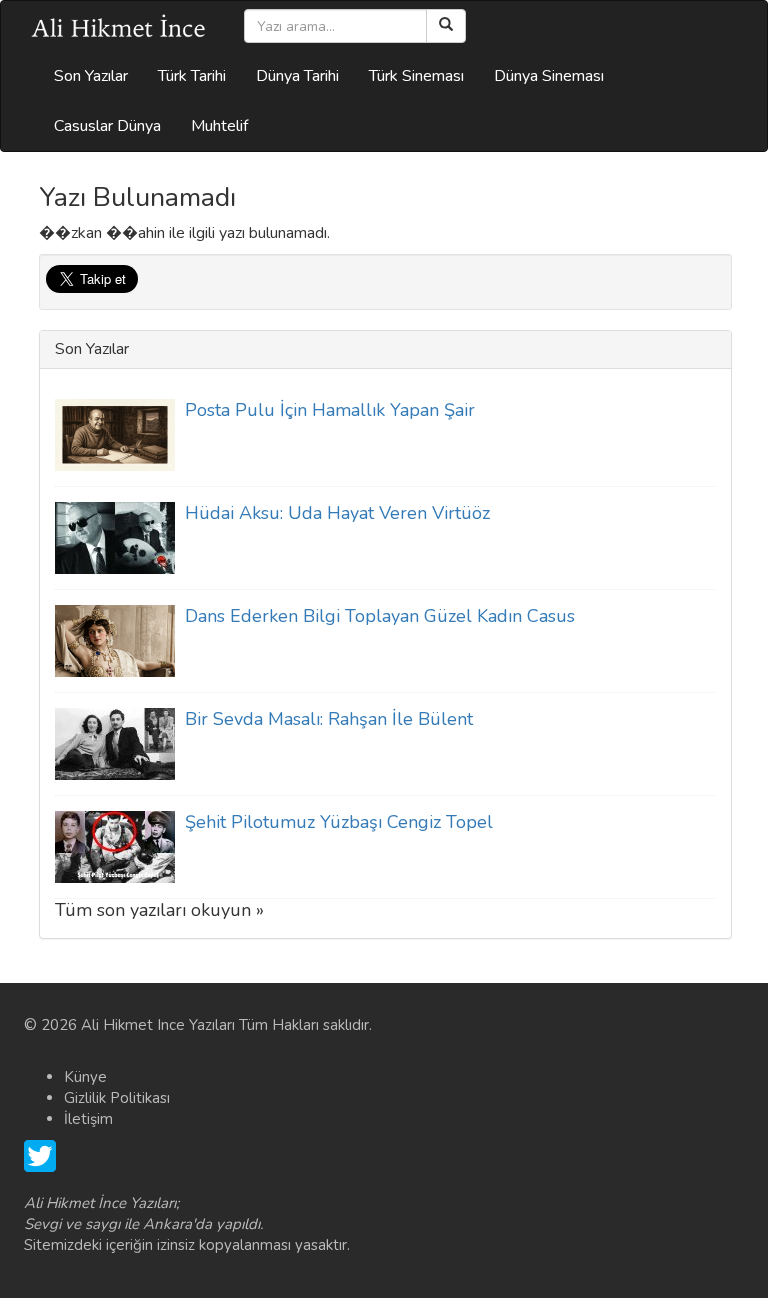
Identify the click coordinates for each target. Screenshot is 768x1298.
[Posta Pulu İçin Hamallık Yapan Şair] (115, 434)
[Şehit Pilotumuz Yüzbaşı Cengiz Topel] (115, 846)
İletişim (88, 1119)
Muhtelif (219, 126)
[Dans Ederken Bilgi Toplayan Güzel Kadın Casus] (115, 640)
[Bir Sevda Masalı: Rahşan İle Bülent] (115, 743)
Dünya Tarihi (297, 76)
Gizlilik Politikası (117, 1098)
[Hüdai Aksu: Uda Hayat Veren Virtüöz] (115, 537)
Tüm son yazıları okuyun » (159, 910)
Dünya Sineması (549, 76)
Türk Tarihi (192, 76)
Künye (85, 1077)
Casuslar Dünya (107, 126)
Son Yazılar (91, 76)
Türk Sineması (416, 76)
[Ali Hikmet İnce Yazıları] (119, 26)
